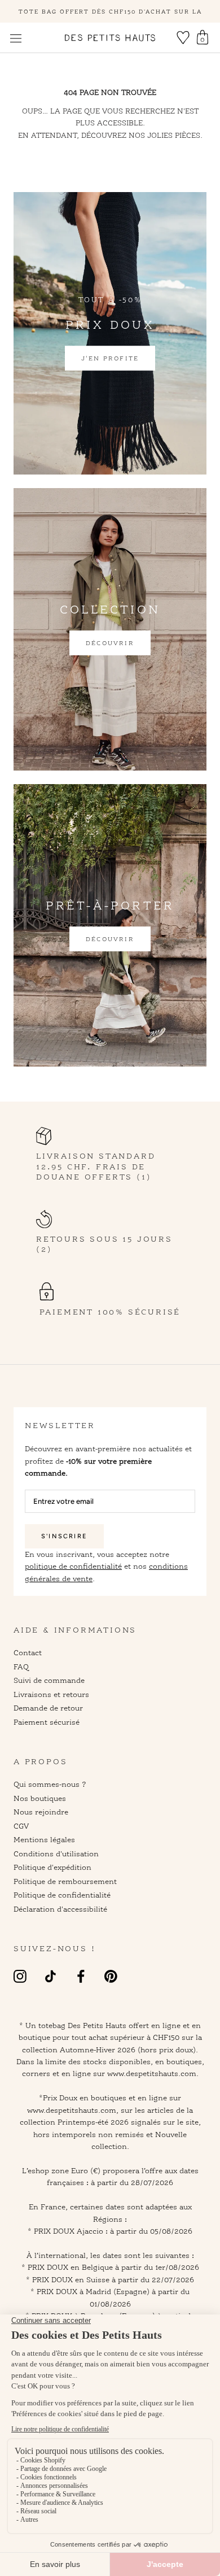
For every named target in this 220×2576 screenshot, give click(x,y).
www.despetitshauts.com (72, 2110)
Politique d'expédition (52, 1867)
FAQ (21, 1666)
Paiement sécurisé (47, 1722)
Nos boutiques (40, 1798)
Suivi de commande (49, 1680)
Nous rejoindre (41, 1812)
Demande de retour (48, 1708)
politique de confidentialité (73, 1566)
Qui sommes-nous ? (50, 1784)
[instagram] (20, 1976)
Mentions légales (44, 1839)
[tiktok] (50, 1976)
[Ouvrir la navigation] (16, 38)
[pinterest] (111, 1976)
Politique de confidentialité (62, 1895)
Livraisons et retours (51, 1694)
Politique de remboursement (65, 1881)
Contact (28, 1652)
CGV (21, 1826)
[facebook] (81, 1976)
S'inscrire (64, 1536)
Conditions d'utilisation (56, 1853)
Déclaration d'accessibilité (60, 1909)
